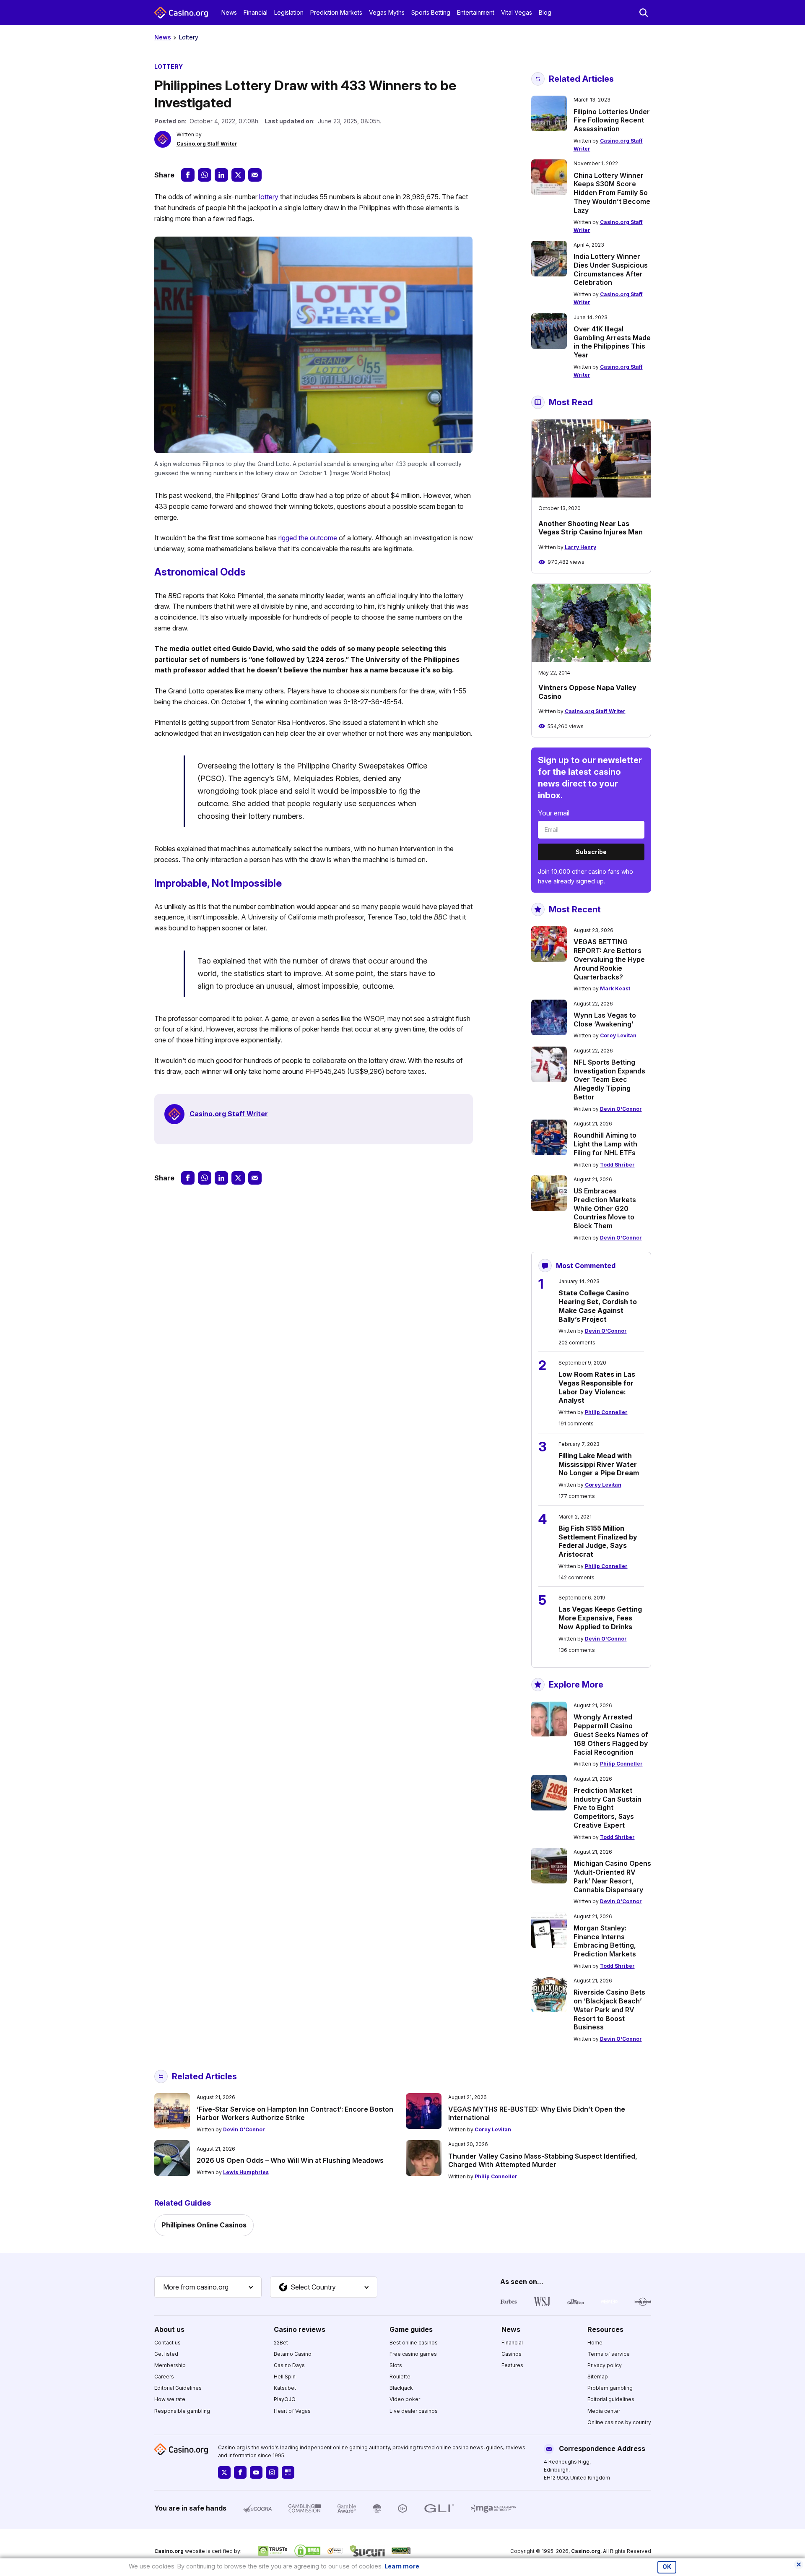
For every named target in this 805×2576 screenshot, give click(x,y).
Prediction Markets (336, 12)
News (229, 12)
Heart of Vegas (292, 2411)
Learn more (402, 2566)
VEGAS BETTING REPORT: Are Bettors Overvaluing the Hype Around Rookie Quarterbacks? (609, 959)
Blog (545, 12)
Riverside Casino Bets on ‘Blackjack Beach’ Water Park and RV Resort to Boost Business (609, 2009)
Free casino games (413, 2354)
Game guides (411, 2329)
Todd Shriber (617, 1165)
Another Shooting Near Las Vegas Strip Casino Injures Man (591, 528)
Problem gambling (610, 2388)
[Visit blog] (288, 2472)
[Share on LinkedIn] (221, 175)
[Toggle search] (644, 13)
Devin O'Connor (621, 1109)
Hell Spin (285, 2377)
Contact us (167, 2343)
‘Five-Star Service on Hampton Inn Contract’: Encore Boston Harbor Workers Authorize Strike (295, 2114)
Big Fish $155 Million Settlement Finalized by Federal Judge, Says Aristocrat (598, 1541)
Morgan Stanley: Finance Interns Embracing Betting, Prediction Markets (605, 1941)
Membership (170, 2365)
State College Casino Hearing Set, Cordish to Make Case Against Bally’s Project (598, 1306)
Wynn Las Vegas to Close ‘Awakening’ (605, 1020)
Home (595, 2343)
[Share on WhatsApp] (205, 175)
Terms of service (609, 2354)
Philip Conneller (606, 1412)
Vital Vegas (517, 12)
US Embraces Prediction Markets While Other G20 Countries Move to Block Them (605, 1208)
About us (169, 2329)
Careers (164, 2377)
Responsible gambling (182, 2411)
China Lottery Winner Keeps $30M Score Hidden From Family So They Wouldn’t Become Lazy (612, 193)
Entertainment (476, 12)
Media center (604, 2411)
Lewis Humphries (246, 2172)
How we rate (170, 2399)
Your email (554, 813)
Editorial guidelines (611, 2399)
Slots (396, 2365)
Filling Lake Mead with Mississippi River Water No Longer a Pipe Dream (599, 1464)
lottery (269, 197)
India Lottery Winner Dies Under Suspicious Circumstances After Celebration (611, 269)
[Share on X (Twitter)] (238, 175)
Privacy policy (605, 2365)
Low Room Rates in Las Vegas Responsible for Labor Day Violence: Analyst (597, 1387)
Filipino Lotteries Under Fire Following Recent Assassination (612, 120)
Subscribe (591, 852)
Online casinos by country (619, 2422)
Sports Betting (431, 12)
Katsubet (285, 2388)
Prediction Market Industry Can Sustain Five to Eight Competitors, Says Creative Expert (608, 1808)
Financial (256, 12)
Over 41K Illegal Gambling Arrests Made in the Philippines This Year (612, 342)
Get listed (166, 2354)
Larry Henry (580, 547)
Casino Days (289, 2365)
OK (667, 2567)
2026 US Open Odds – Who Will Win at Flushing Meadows (290, 2160)
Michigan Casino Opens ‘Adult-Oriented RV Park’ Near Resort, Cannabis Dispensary (612, 1876)
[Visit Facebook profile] (240, 2472)
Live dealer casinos (414, 2411)
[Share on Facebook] (188, 175)
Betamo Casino (293, 2354)
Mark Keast (615, 988)
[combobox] (208, 2287)
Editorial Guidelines (178, 2388)
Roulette (400, 2377)
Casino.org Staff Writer (207, 144)
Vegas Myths (387, 12)
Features (512, 2365)
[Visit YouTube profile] (256, 2472)
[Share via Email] (255, 175)
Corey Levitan (618, 1035)
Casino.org (586, 2551)
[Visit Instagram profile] (272, 2472)
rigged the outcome (308, 538)
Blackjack (401, 2388)
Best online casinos (414, 2343)
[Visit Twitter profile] (224, 2472)
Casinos (512, 2354)
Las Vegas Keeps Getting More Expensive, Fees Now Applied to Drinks (600, 1618)
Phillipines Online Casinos (204, 2225)
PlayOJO (285, 2399)
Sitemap (598, 2377)
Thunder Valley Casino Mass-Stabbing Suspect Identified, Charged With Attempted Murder (543, 2161)
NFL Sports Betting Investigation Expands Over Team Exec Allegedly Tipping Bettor (609, 1080)
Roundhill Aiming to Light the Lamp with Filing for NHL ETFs (605, 1144)
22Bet (281, 2343)
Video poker (405, 2399)
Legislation (289, 12)
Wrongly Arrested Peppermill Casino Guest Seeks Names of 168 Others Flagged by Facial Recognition (611, 1734)
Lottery (189, 37)
